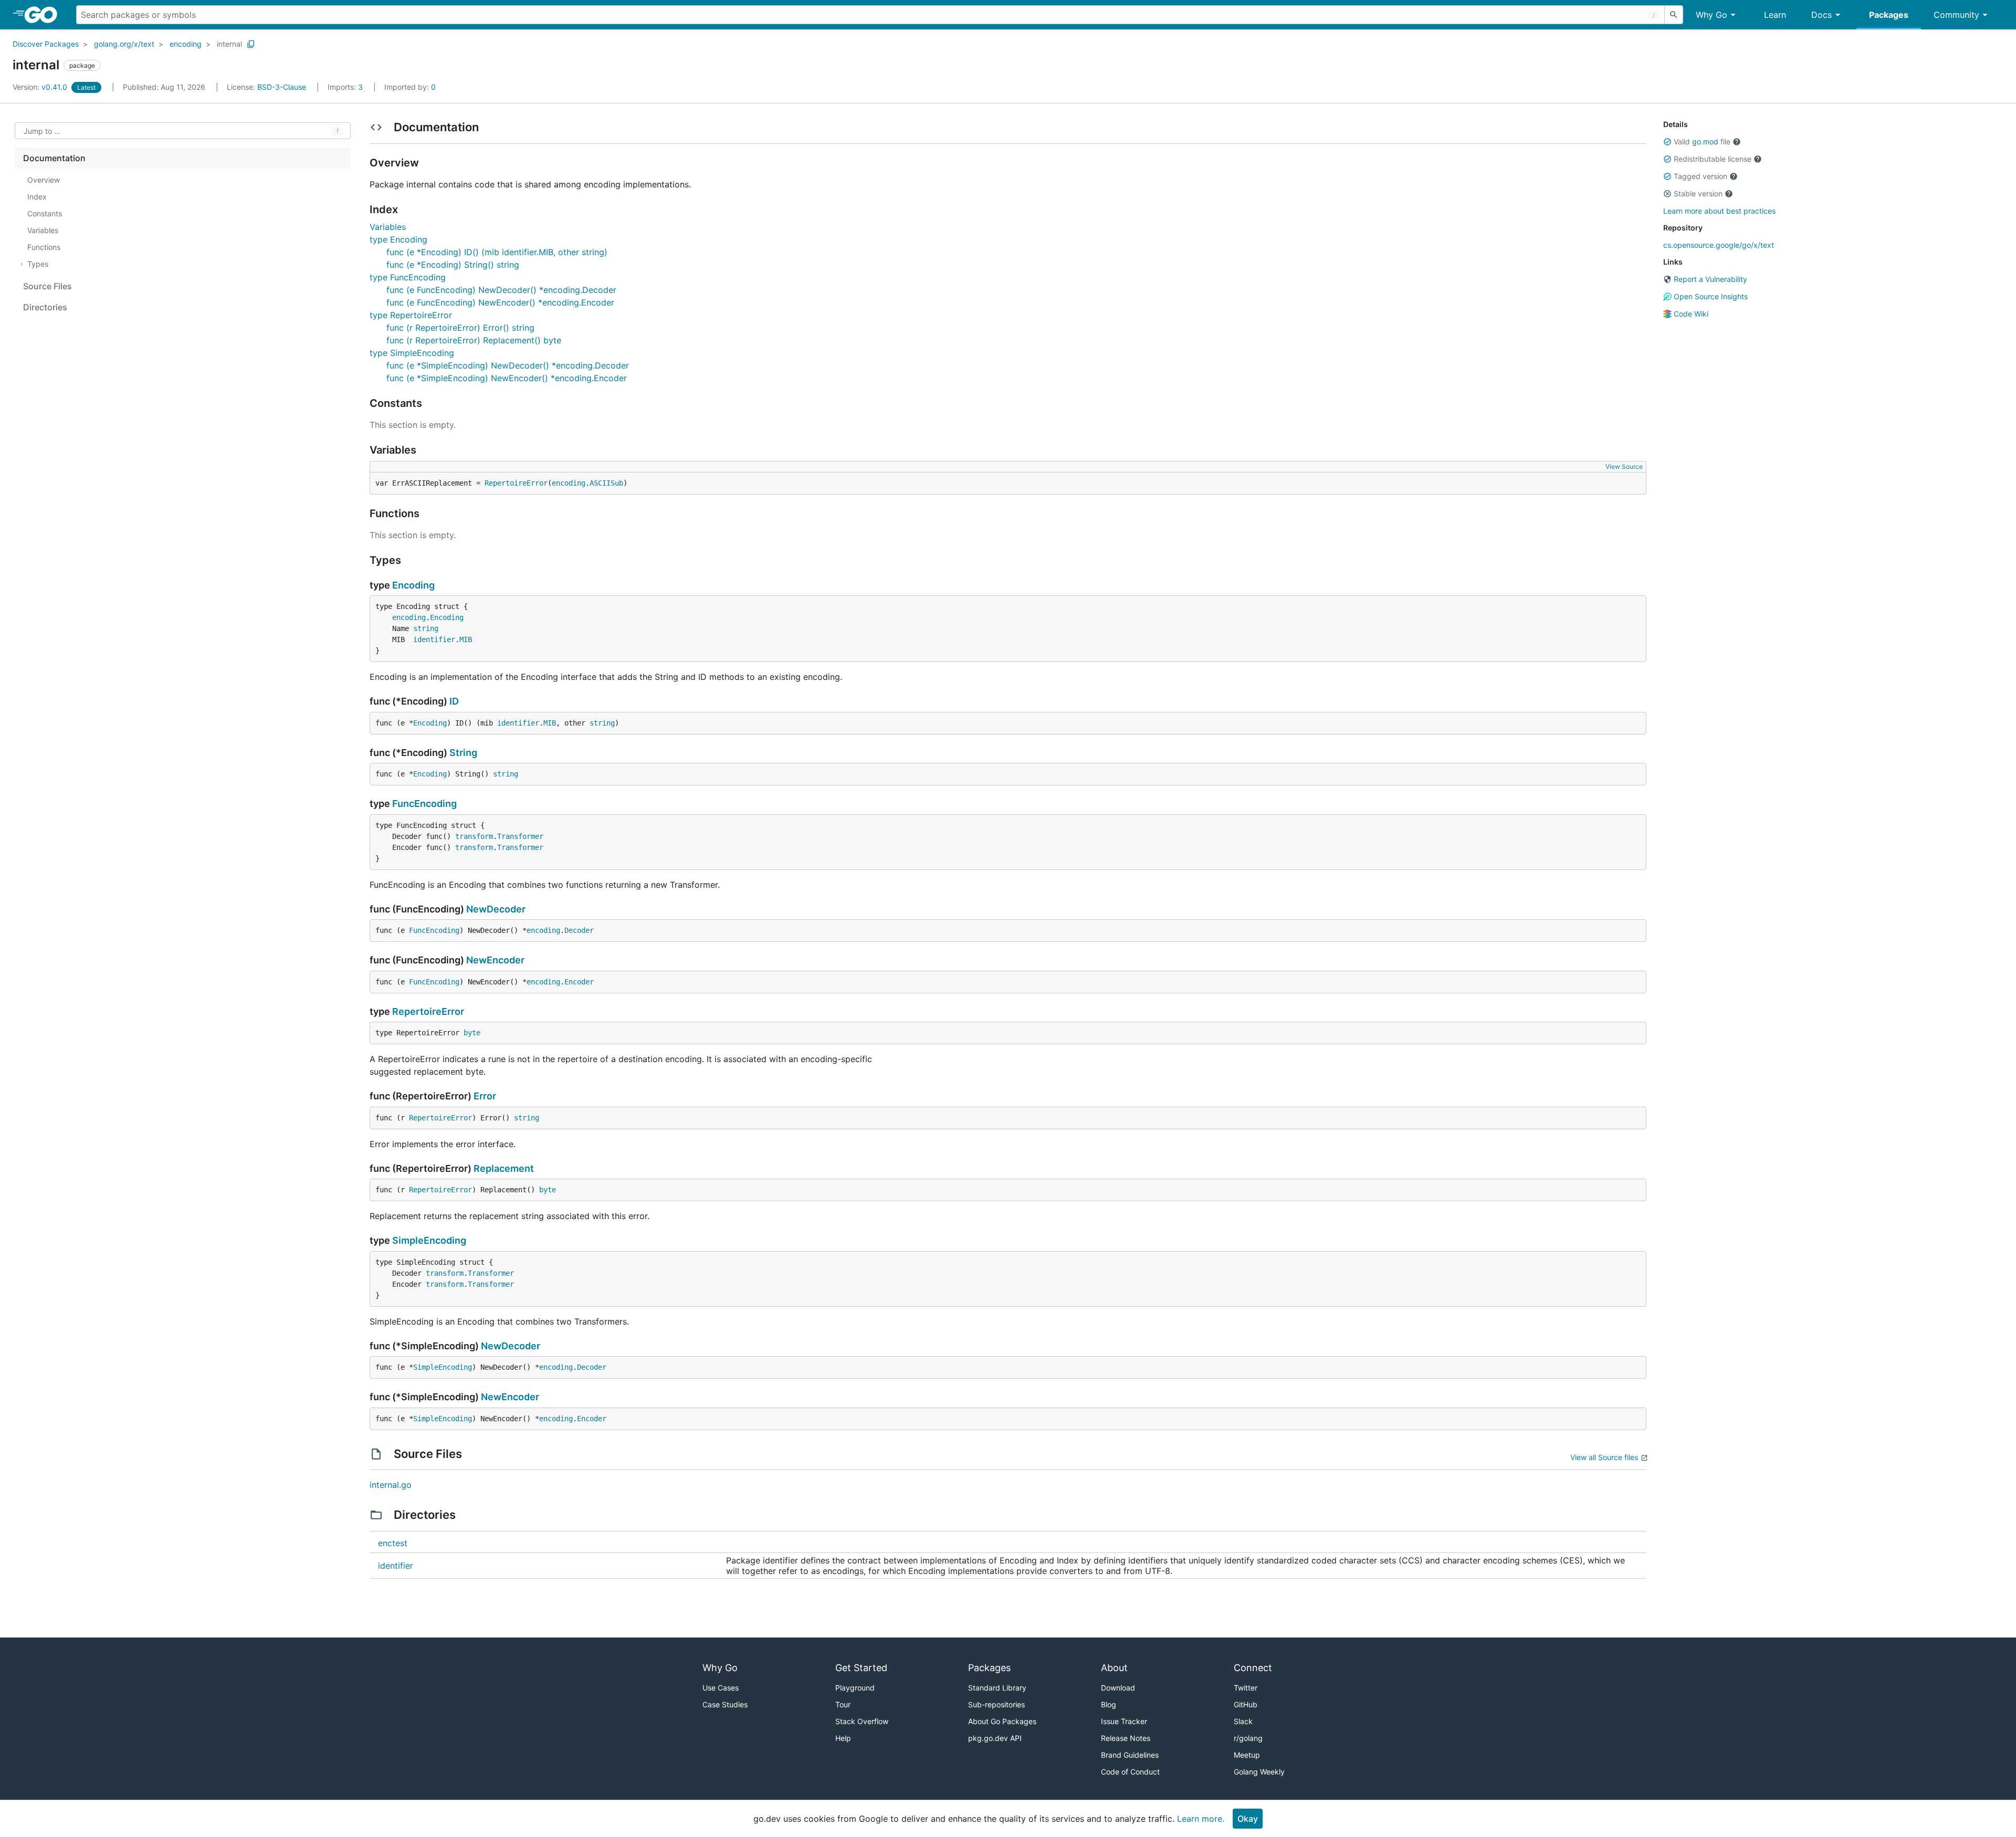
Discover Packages (46, 44)
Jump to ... (42, 131)
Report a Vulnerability (1709, 279)
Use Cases (721, 1688)
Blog (1109, 1704)
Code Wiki (1690, 314)
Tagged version (1700, 176)
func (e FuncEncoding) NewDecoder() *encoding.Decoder (501, 290)
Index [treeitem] (37, 197)
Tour (843, 1704)
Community (1956, 15)
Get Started (861, 1668)
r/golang (1248, 1738)
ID (454, 701)
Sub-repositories (996, 1704)
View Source (1624, 466)
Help (843, 1738)
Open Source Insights (1710, 296)
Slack (1243, 1721)
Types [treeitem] (38, 264)
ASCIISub (606, 483)
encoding (186, 44)
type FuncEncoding (408, 277)
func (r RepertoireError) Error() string (460, 328)
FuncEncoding (424, 804)
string (426, 628)
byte (472, 1033)
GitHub (1246, 1704)
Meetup (1247, 1755)
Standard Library (997, 1688)
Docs (1821, 15)
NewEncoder (495, 960)
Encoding (413, 585)
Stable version (1698, 193)
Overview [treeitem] (44, 180)
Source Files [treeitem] (48, 286)
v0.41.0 (41, 87)
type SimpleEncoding (412, 353)
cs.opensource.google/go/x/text (1719, 245)
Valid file (1702, 141)
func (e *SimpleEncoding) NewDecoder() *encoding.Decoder (508, 365)
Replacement (504, 1168)
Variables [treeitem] (43, 230)
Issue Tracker (1124, 1721)
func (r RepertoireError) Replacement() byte (474, 340)
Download (1118, 1688)
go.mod (1705, 141)
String (463, 753)
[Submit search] (1674, 15)
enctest (393, 1543)
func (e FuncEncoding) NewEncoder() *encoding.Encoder (500, 302)
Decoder (579, 930)
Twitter (1246, 1688)
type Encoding (398, 239)
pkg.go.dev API (995, 1738)
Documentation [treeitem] (54, 158)
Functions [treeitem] (44, 247)
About (1114, 1668)
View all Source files (1604, 1457)
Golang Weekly (1259, 1772)
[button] (1667, 142)
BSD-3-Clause (282, 87)
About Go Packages (1002, 1721)
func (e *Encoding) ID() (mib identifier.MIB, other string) (497, 252)
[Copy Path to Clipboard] (251, 44)
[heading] (44, 15)
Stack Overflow (862, 1721)
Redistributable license (1713, 159)
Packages (1889, 15)
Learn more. (1201, 1819)
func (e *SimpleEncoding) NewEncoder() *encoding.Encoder (507, 378)
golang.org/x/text (124, 44)
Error (485, 1096)
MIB (466, 639)
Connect (1253, 1668)
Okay (1248, 1819)
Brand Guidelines (1130, 1755)
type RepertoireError (411, 315)
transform (474, 836)
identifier (434, 639)
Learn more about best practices (1719, 211)
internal (229, 44)
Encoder (579, 982)
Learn (1775, 15)
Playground (855, 1688)
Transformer (520, 836)
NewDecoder (496, 909)
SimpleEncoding (429, 1240)
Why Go (1711, 15)
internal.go (391, 1485)
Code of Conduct (1130, 1772)
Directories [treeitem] (45, 307)
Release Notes (1126, 1738)
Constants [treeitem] (45, 213)
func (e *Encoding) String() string (453, 265)
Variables (388, 227)
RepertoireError (516, 483)
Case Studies (725, 1704)
